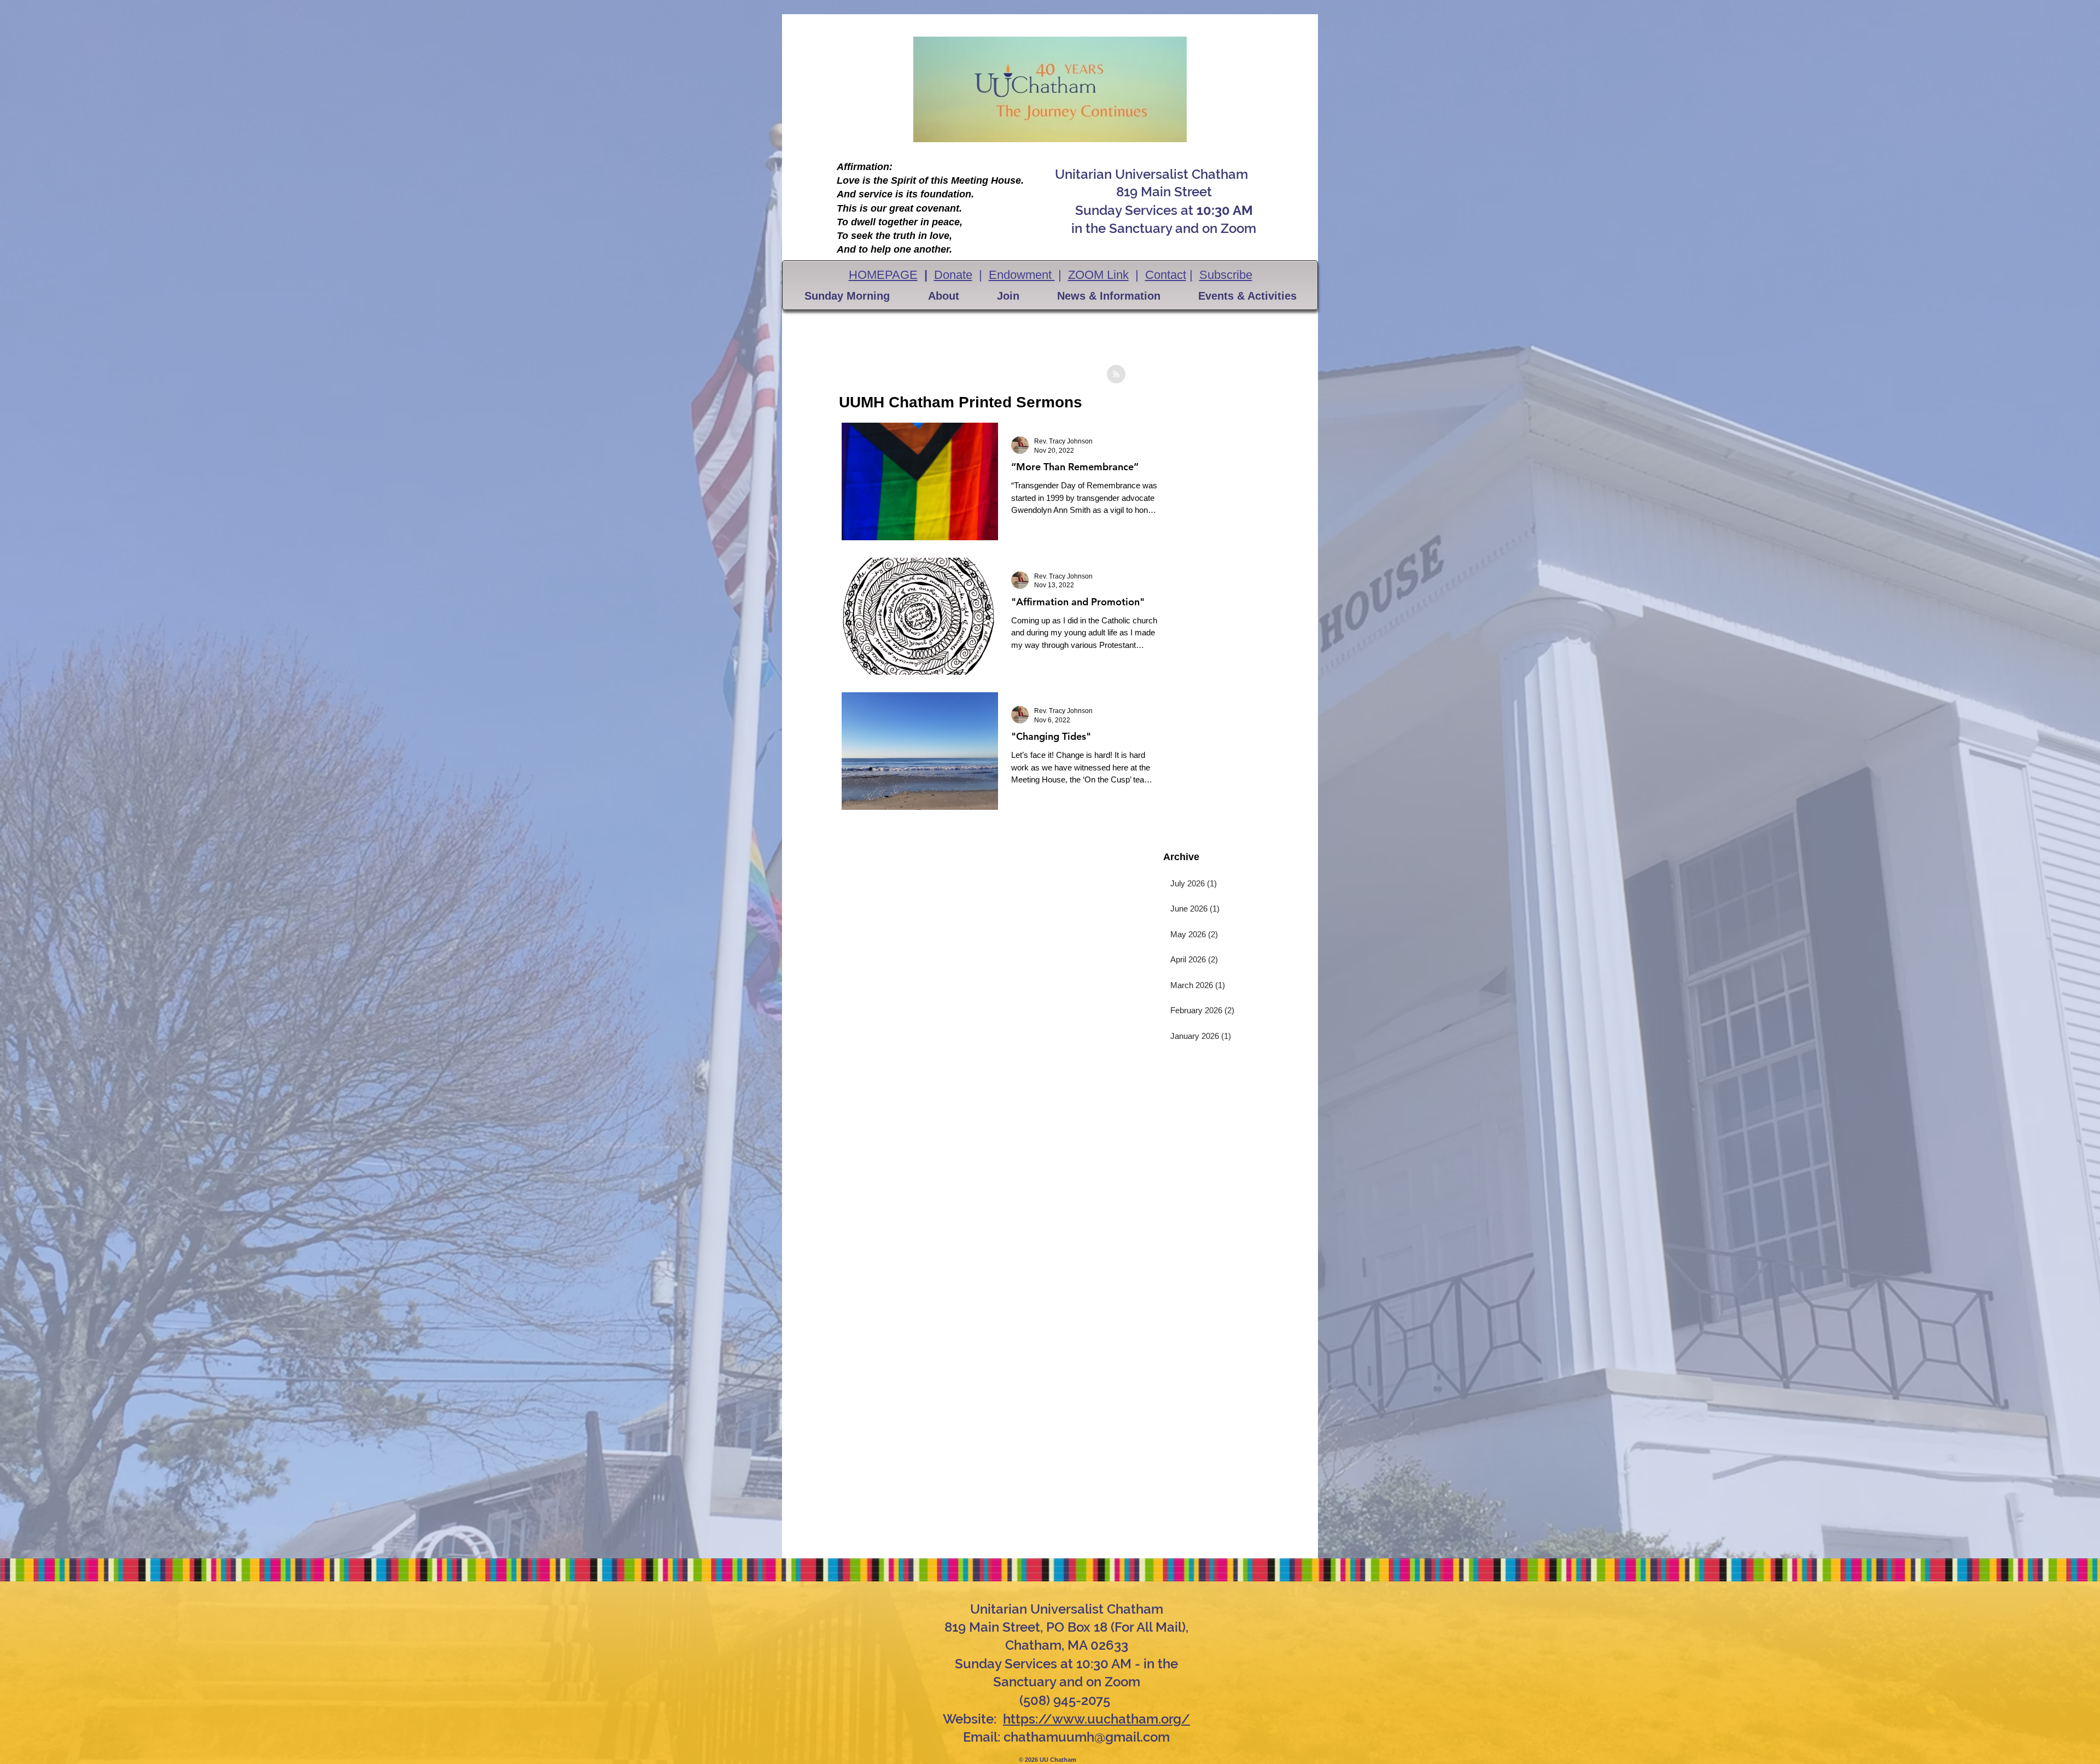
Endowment (1022, 275)
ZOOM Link (1098, 275)
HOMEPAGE (883, 275)
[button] (847, 296)
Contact (1166, 275)
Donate (953, 275)
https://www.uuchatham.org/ (1096, 1719)
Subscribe (1226, 275)
